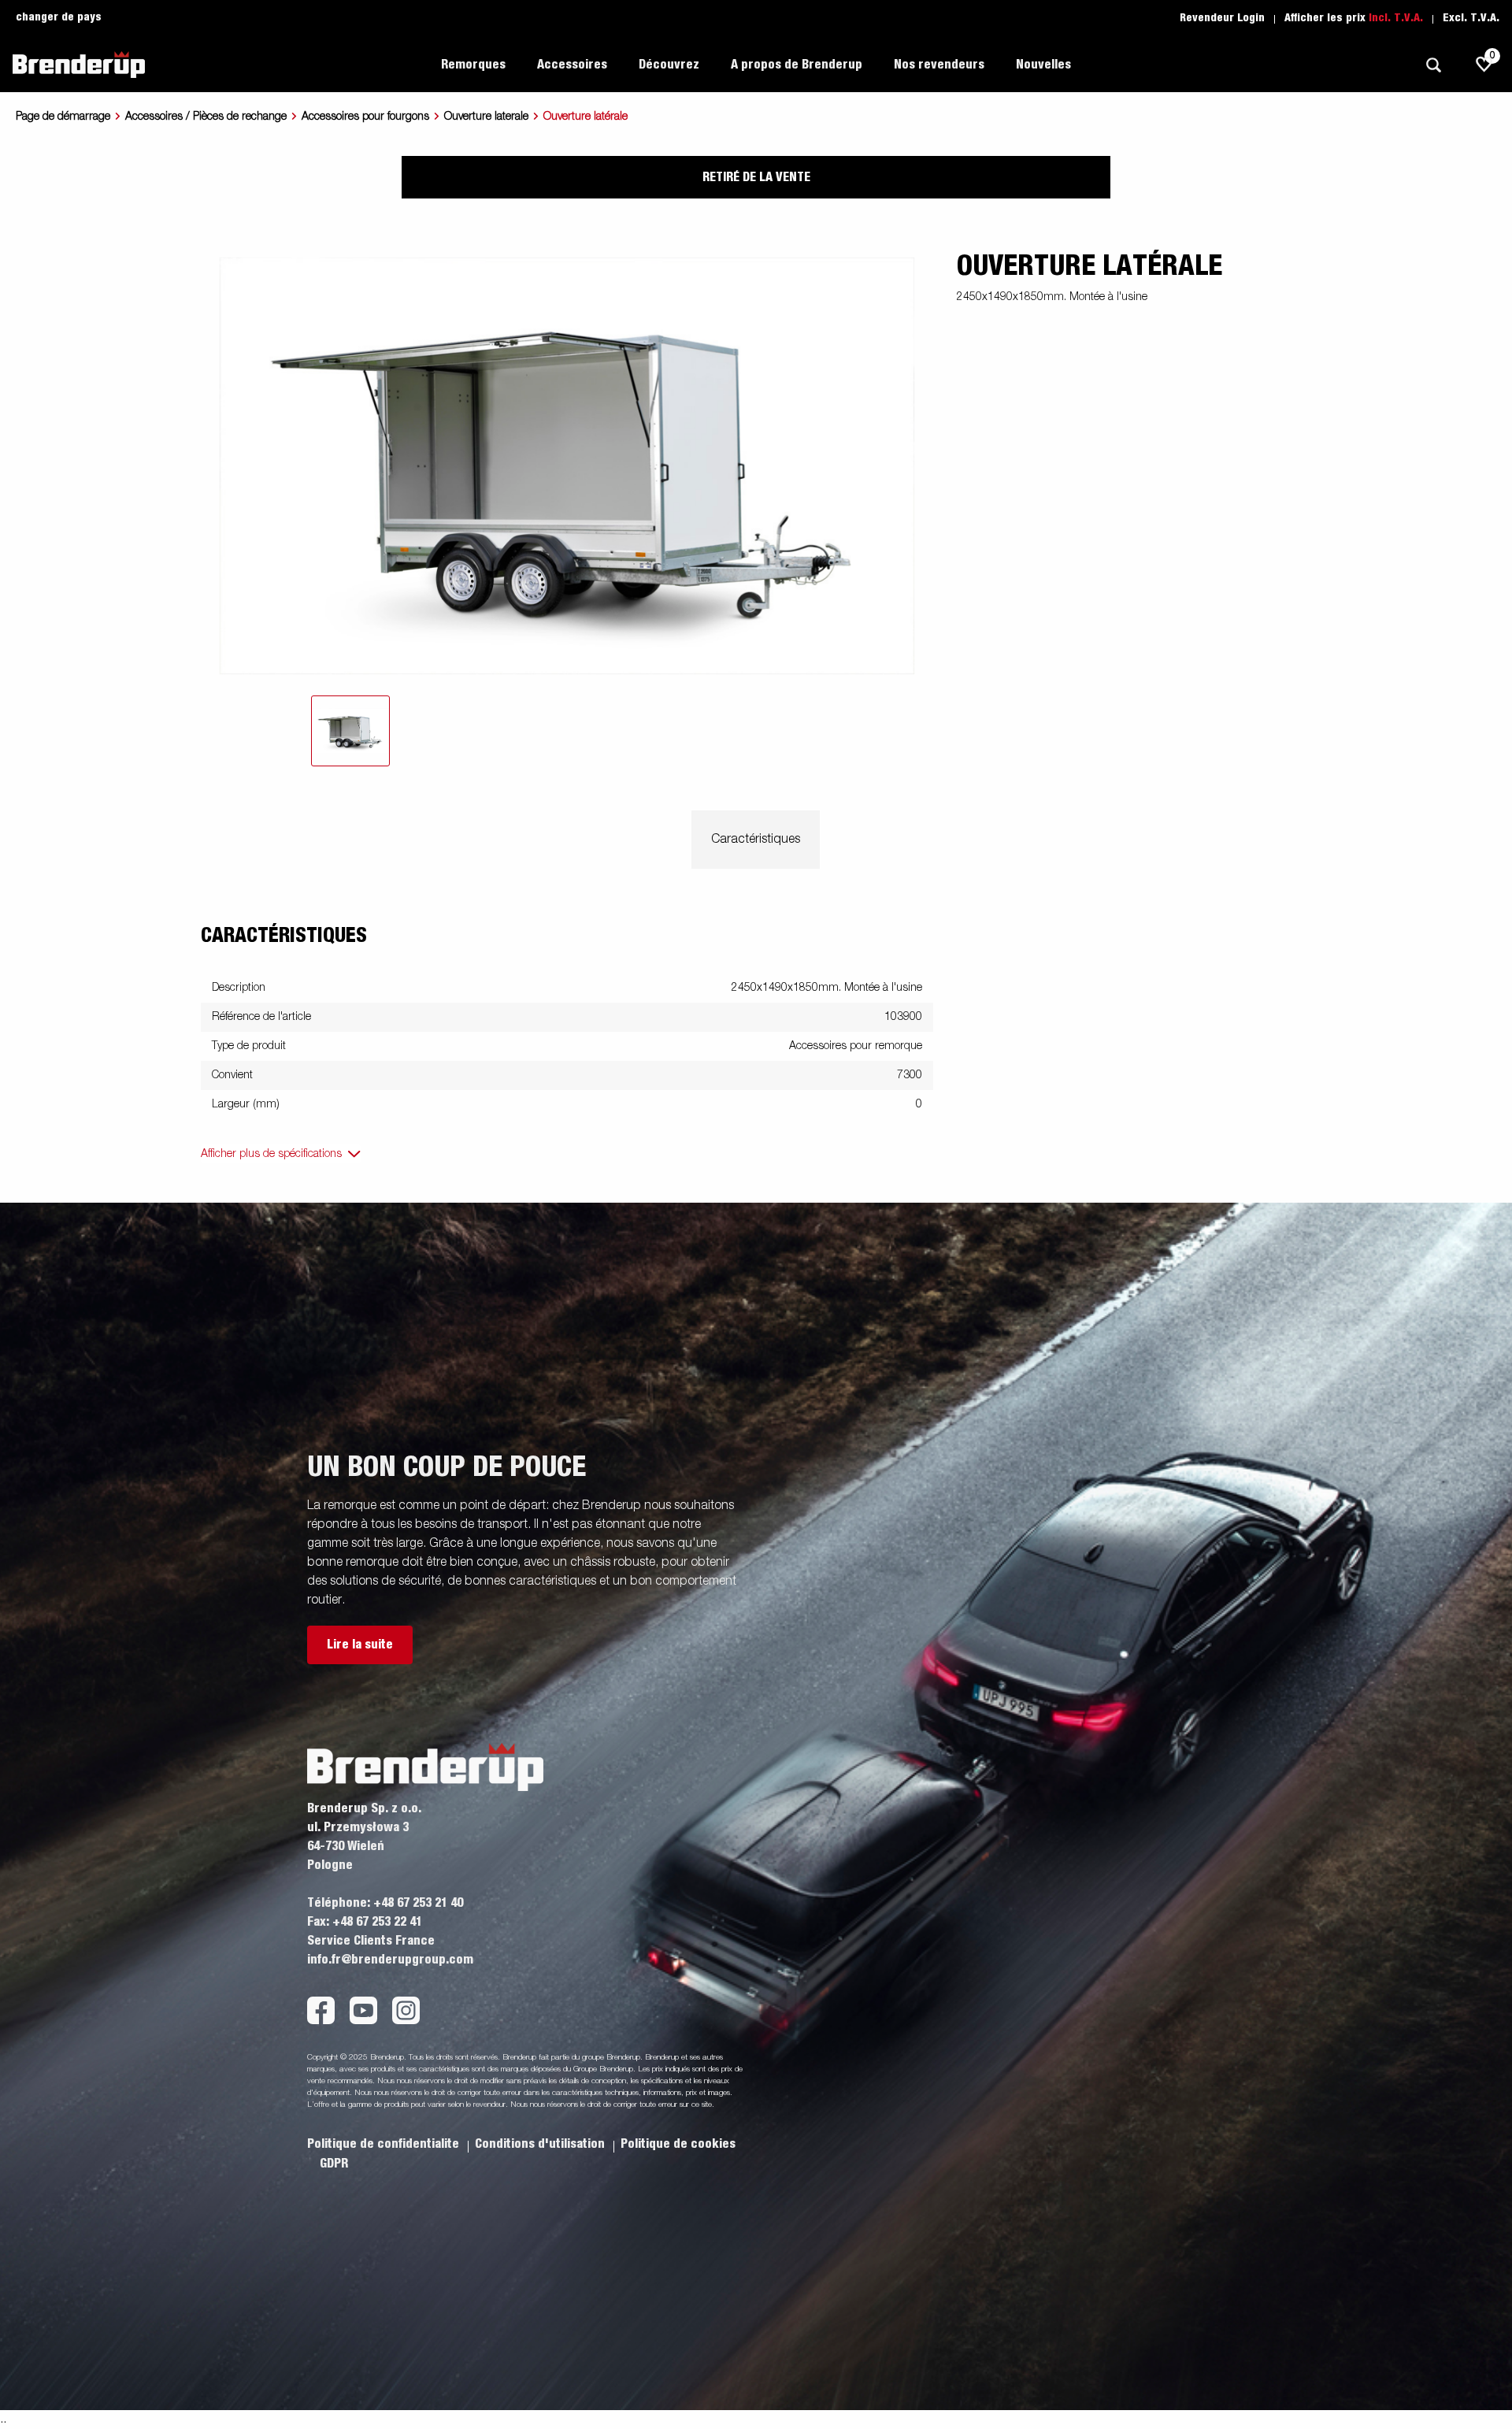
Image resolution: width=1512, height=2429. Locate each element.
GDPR (334, 2164)
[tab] (350, 731)
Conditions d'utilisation (541, 2144)
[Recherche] (1433, 65)
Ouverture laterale (486, 117)
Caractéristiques (756, 840)
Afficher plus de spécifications (271, 1154)
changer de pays (59, 17)
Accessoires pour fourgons (365, 117)
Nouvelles (1043, 65)
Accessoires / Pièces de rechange (206, 117)
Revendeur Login (1222, 18)
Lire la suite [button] (360, 1645)
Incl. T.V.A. (1396, 18)
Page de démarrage (63, 117)
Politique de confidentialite (385, 2144)
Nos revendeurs (939, 65)
